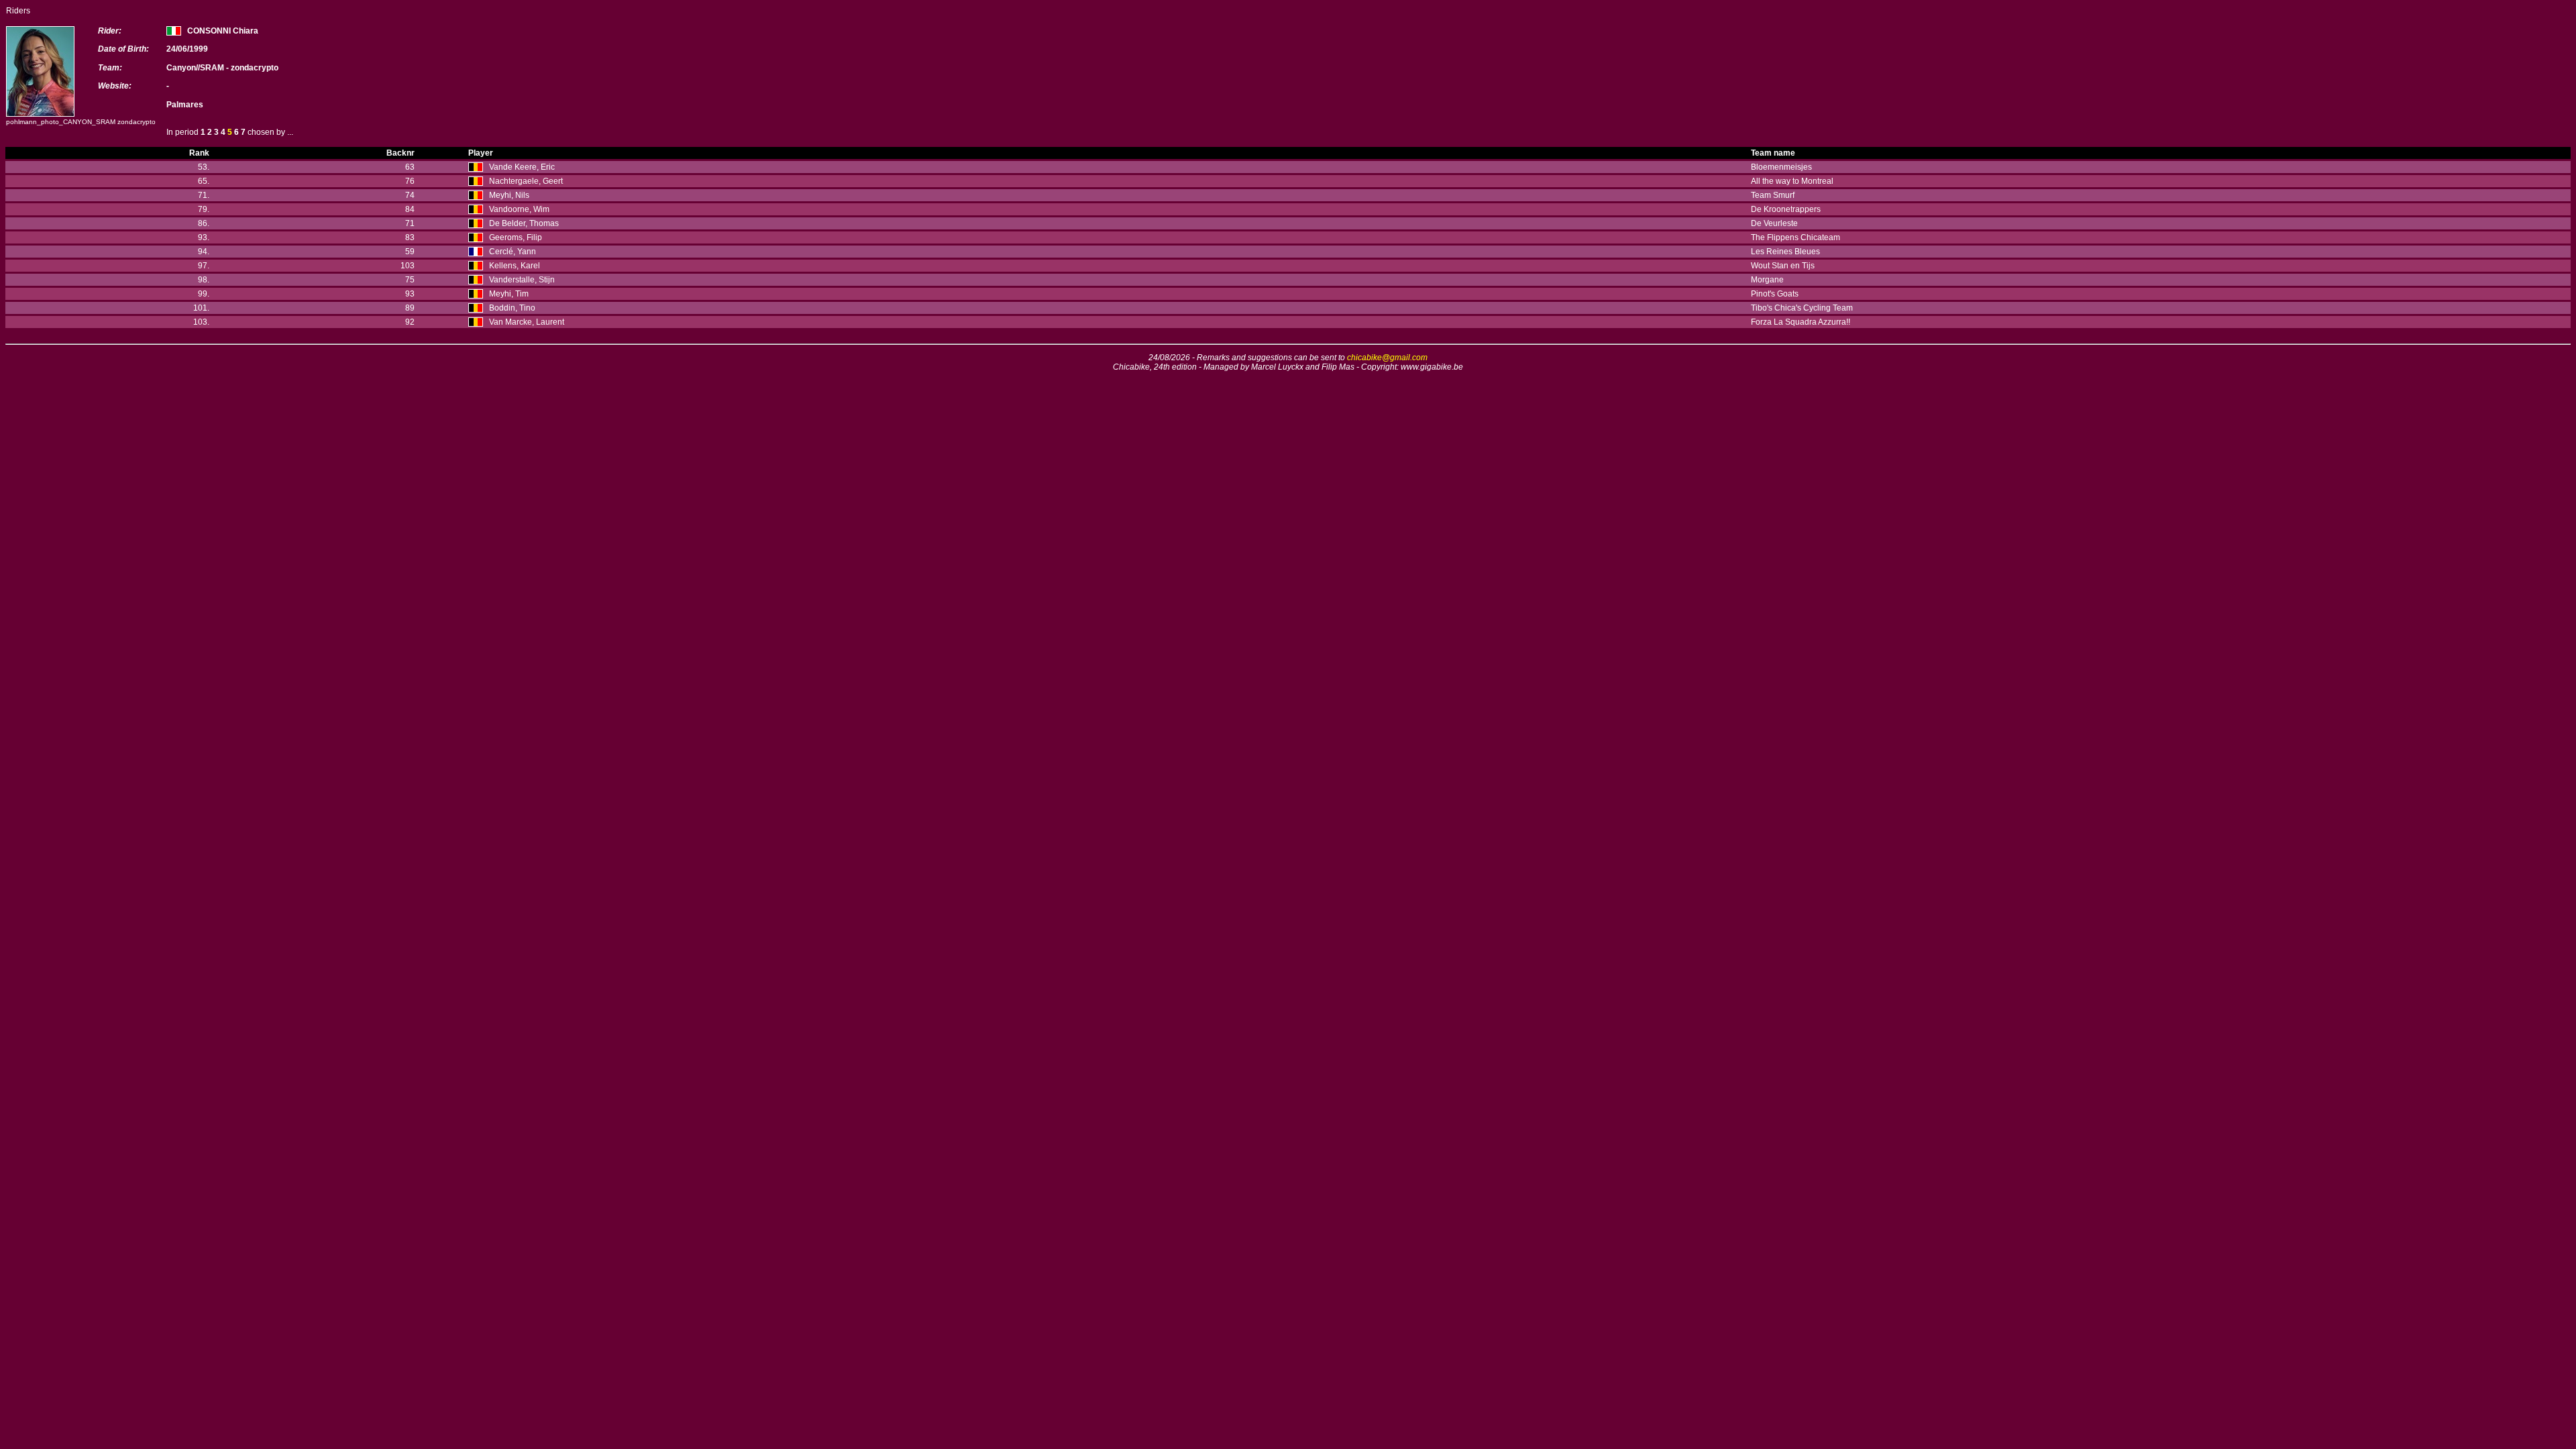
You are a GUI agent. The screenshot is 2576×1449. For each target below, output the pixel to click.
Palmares (185, 105)
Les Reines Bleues (1785, 252)
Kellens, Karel (515, 266)
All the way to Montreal (1792, 181)
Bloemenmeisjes (1781, 167)
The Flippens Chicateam (1795, 237)
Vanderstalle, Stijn (522, 280)
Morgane (1767, 280)
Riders (18, 11)
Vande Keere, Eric (522, 167)
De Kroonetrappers (1786, 209)
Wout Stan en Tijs (1783, 266)
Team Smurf (1773, 195)
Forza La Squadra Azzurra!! (1801, 322)
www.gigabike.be (1432, 367)
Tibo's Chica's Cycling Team (1802, 308)
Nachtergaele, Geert (526, 181)
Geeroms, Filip (516, 237)
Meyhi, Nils (509, 195)
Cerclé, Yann (513, 252)
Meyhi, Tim (509, 294)
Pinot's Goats (1775, 294)
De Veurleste (1774, 223)
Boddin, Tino (512, 308)
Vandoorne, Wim (519, 209)
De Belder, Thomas (524, 223)
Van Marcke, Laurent (527, 322)
